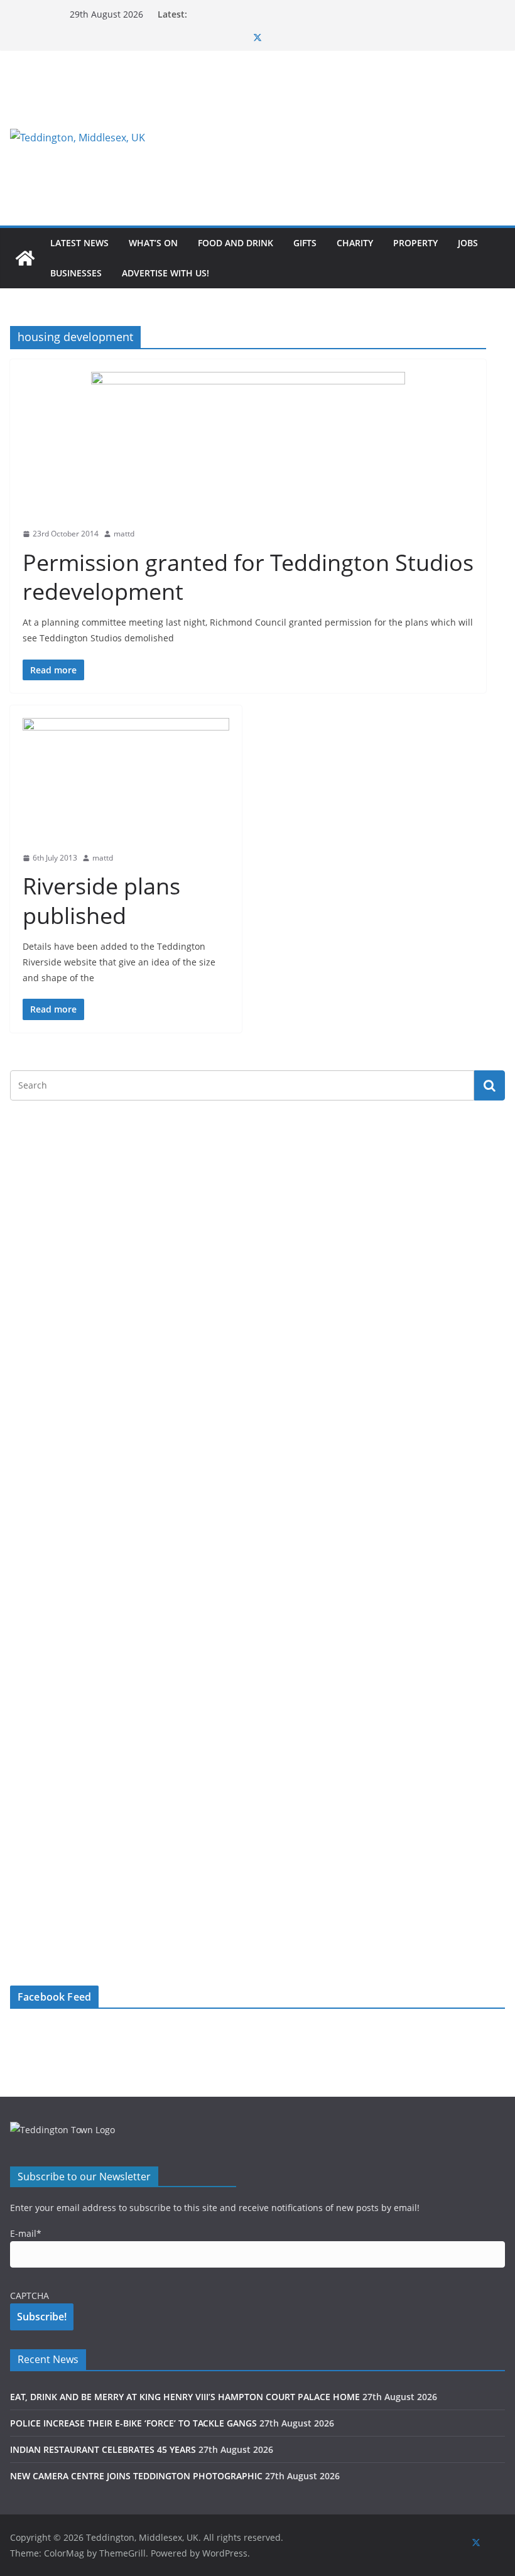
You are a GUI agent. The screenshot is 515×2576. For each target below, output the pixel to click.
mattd (124, 534)
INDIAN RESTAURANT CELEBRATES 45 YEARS (103, 2449)
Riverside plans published (101, 901)
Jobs (468, 243)
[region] (338, 138)
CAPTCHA (30, 2296)
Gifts (305, 243)
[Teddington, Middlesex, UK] (25, 258)
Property (415, 243)
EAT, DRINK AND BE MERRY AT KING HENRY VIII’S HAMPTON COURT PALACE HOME (185, 2397)
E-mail (26, 2233)
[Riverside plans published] (126, 781)
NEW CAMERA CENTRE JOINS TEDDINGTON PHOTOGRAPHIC (136, 2476)
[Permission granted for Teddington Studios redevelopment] (248, 446)
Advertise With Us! (165, 273)
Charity (355, 243)
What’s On (153, 243)
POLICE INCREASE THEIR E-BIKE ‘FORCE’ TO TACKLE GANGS (133, 2423)
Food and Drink (236, 243)
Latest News (79, 243)
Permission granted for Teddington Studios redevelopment (248, 577)
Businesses (76, 273)
